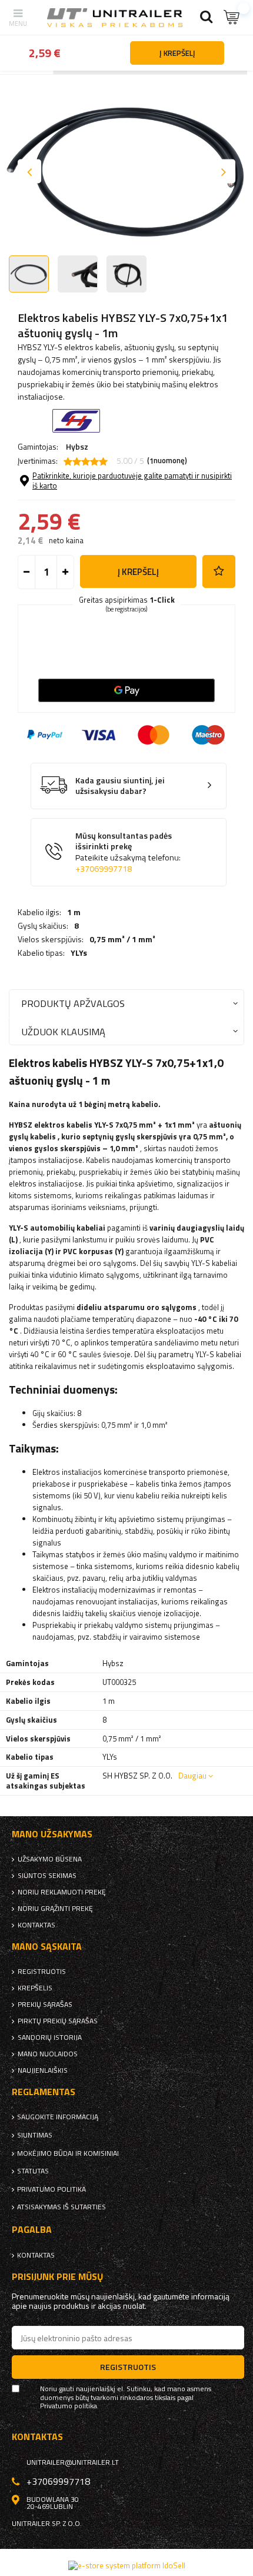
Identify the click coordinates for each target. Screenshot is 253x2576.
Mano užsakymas (52, 1834)
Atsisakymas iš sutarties (61, 2207)
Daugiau (192, 1776)
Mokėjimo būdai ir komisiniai (68, 2153)
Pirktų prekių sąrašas (58, 2021)
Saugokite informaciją (58, 2117)
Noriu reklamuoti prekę (62, 1892)
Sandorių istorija (50, 2037)
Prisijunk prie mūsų (58, 2277)
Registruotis (42, 1972)
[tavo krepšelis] (232, 17)
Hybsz (77, 446)
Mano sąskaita (47, 1947)
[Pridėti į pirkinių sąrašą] (219, 571)
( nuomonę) (167, 461)
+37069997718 (104, 869)
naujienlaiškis (43, 2070)
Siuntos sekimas (47, 1876)
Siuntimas (35, 2135)
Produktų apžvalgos (73, 1003)
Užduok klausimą (63, 1031)
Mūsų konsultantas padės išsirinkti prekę (128, 852)
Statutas (33, 2171)
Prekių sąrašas (45, 2005)
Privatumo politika (51, 2189)
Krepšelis (35, 1988)
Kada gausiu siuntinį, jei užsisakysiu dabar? (120, 786)
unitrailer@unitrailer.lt (73, 2462)
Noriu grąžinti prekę (55, 1909)
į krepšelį (138, 572)
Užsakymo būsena (50, 1859)
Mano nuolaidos (48, 2054)
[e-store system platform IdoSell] (127, 2565)
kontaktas (36, 1925)
